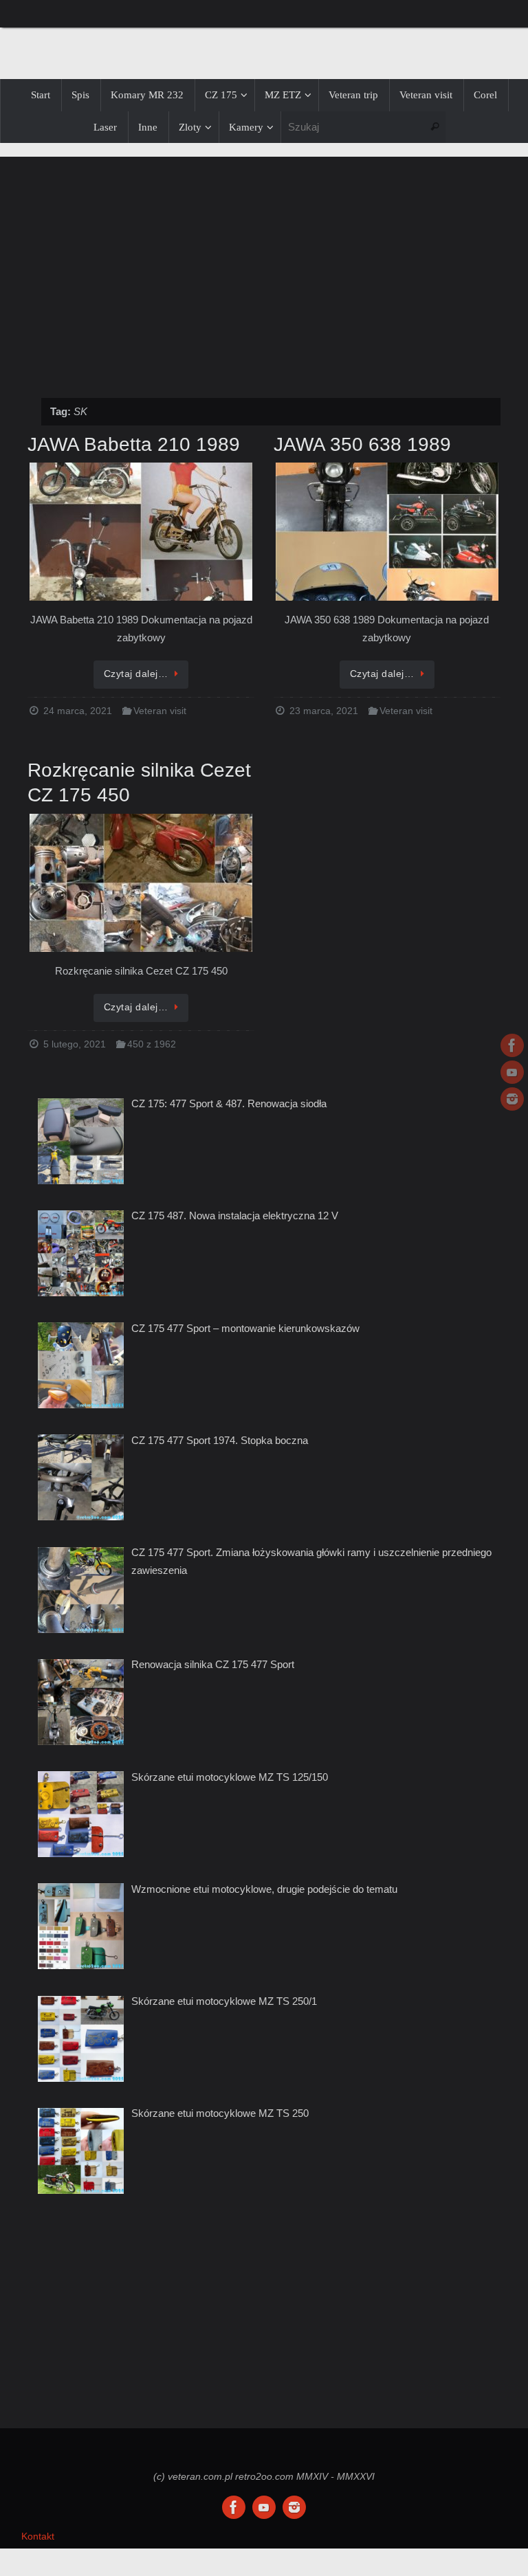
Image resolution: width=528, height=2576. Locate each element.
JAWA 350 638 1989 (362, 444)
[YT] (512, 1072)
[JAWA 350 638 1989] (387, 533)
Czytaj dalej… (136, 674)
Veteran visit (160, 711)
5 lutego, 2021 (75, 1044)
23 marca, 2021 (324, 711)
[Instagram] (512, 1099)
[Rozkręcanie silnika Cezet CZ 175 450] (141, 884)
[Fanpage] (512, 1045)
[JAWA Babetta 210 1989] (141, 533)
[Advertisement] (264, 270)
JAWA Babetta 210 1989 (134, 444)
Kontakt (38, 2536)
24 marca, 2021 (78, 711)
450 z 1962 (152, 1044)
